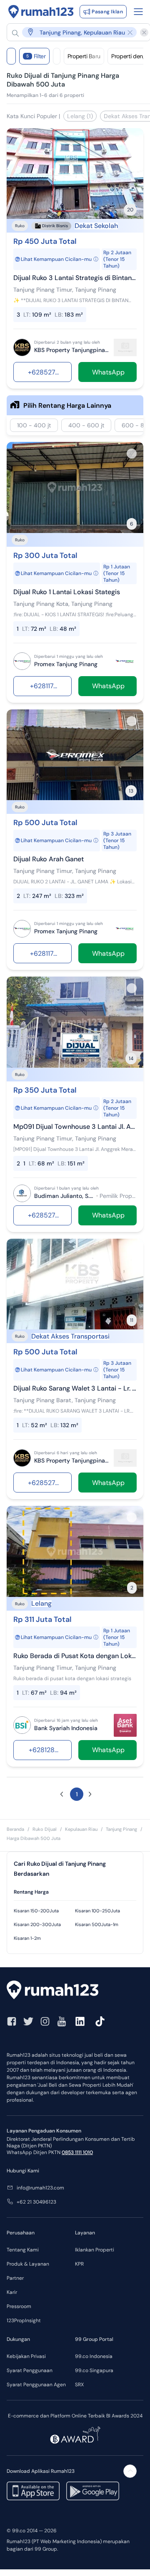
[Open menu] (138, 12)
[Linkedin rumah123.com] (80, 2021)
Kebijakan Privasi (26, 2356)
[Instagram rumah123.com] (45, 2021)
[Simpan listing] (132, 140)
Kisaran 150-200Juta (36, 1911)
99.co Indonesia (94, 2356)
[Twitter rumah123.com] (28, 2021)
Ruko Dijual (45, 1829)
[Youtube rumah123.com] (62, 2021)
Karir (12, 2292)
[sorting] (57, 56)
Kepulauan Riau (81, 1829)
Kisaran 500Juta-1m (97, 1924)
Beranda (15, 1829)
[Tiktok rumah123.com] (100, 2021)
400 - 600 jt (86, 425)
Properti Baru (84, 56)
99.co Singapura (94, 2370)
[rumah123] (75, 1991)
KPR (79, 2264)
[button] (74, 32)
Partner (15, 2278)
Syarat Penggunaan (30, 2370)
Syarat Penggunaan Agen (36, 2385)
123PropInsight (24, 2321)
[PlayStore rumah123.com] (93, 2491)
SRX (79, 2385)
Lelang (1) (80, 116)
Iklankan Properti (95, 2250)
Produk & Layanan (28, 2264)
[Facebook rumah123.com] (12, 2021)
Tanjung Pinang (121, 1829)
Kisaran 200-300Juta (37, 1924)
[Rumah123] (41, 12)
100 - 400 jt (34, 425)
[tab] (75, 1892)
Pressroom (19, 2306)
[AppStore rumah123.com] (33, 2491)
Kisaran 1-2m (27, 1938)
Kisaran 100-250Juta (97, 1911)
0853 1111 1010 (77, 2152)
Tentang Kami (23, 2250)
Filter (36, 56)
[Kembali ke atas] (130, 2471)
